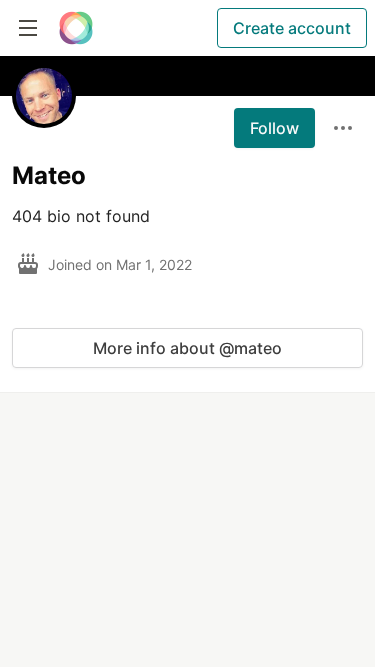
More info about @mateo (187, 348)
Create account (292, 28)
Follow (274, 128)
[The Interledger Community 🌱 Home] (76, 28)
